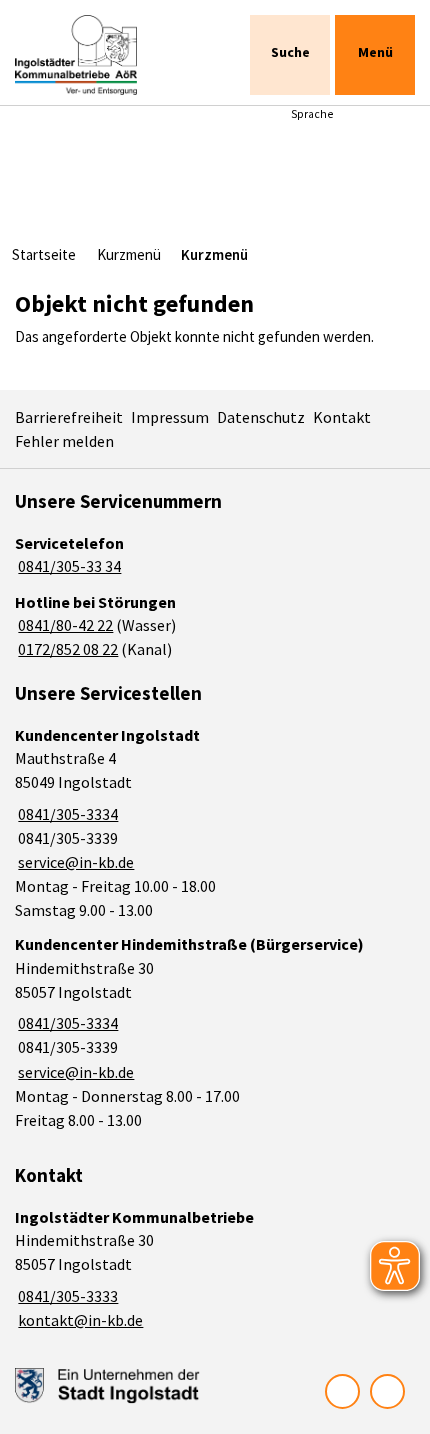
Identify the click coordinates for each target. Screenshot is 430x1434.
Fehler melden (64, 441)
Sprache (312, 114)
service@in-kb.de (74, 862)
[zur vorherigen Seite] (342, 1391)
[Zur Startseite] (97, 55)
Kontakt (342, 417)
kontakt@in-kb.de (79, 1320)
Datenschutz (261, 417)
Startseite (44, 254)
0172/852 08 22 (66, 649)
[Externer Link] (107, 1386)
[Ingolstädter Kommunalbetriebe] (215, 1269)
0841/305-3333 (66, 1296)
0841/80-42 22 (64, 625)
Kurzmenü (129, 254)
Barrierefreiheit (69, 417)
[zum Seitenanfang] (387, 1391)
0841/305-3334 (66, 814)
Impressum (170, 417)
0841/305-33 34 (68, 566)
